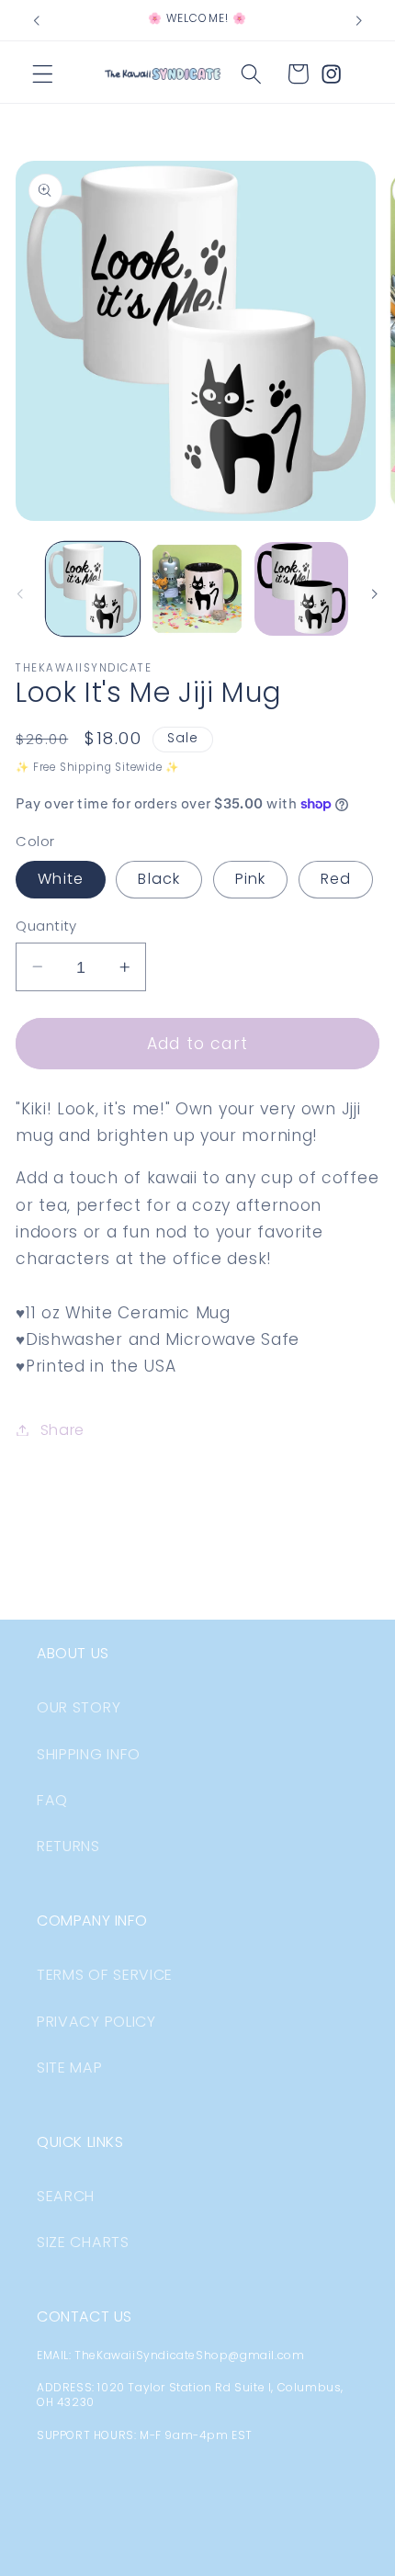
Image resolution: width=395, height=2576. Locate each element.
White (61, 879)
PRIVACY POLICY (96, 2022)
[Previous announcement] (36, 20)
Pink (251, 879)
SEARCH (66, 2196)
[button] (43, 74)
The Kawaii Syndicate (157, 2563)
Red (336, 879)
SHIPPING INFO (89, 1754)
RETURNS (68, 1846)
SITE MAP (70, 2068)
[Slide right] (375, 594)
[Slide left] (20, 594)
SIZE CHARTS (83, 2242)
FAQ (52, 1800)
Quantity (46, 926)
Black (159, 879)
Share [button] (62, 1430)
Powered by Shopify (295, 2563)
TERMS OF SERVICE (105, 1975)
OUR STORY (79, 1707)
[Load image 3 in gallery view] (301, 589)
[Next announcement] (359, 20)
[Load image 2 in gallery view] (197, 589)
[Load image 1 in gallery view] (93, 589)
